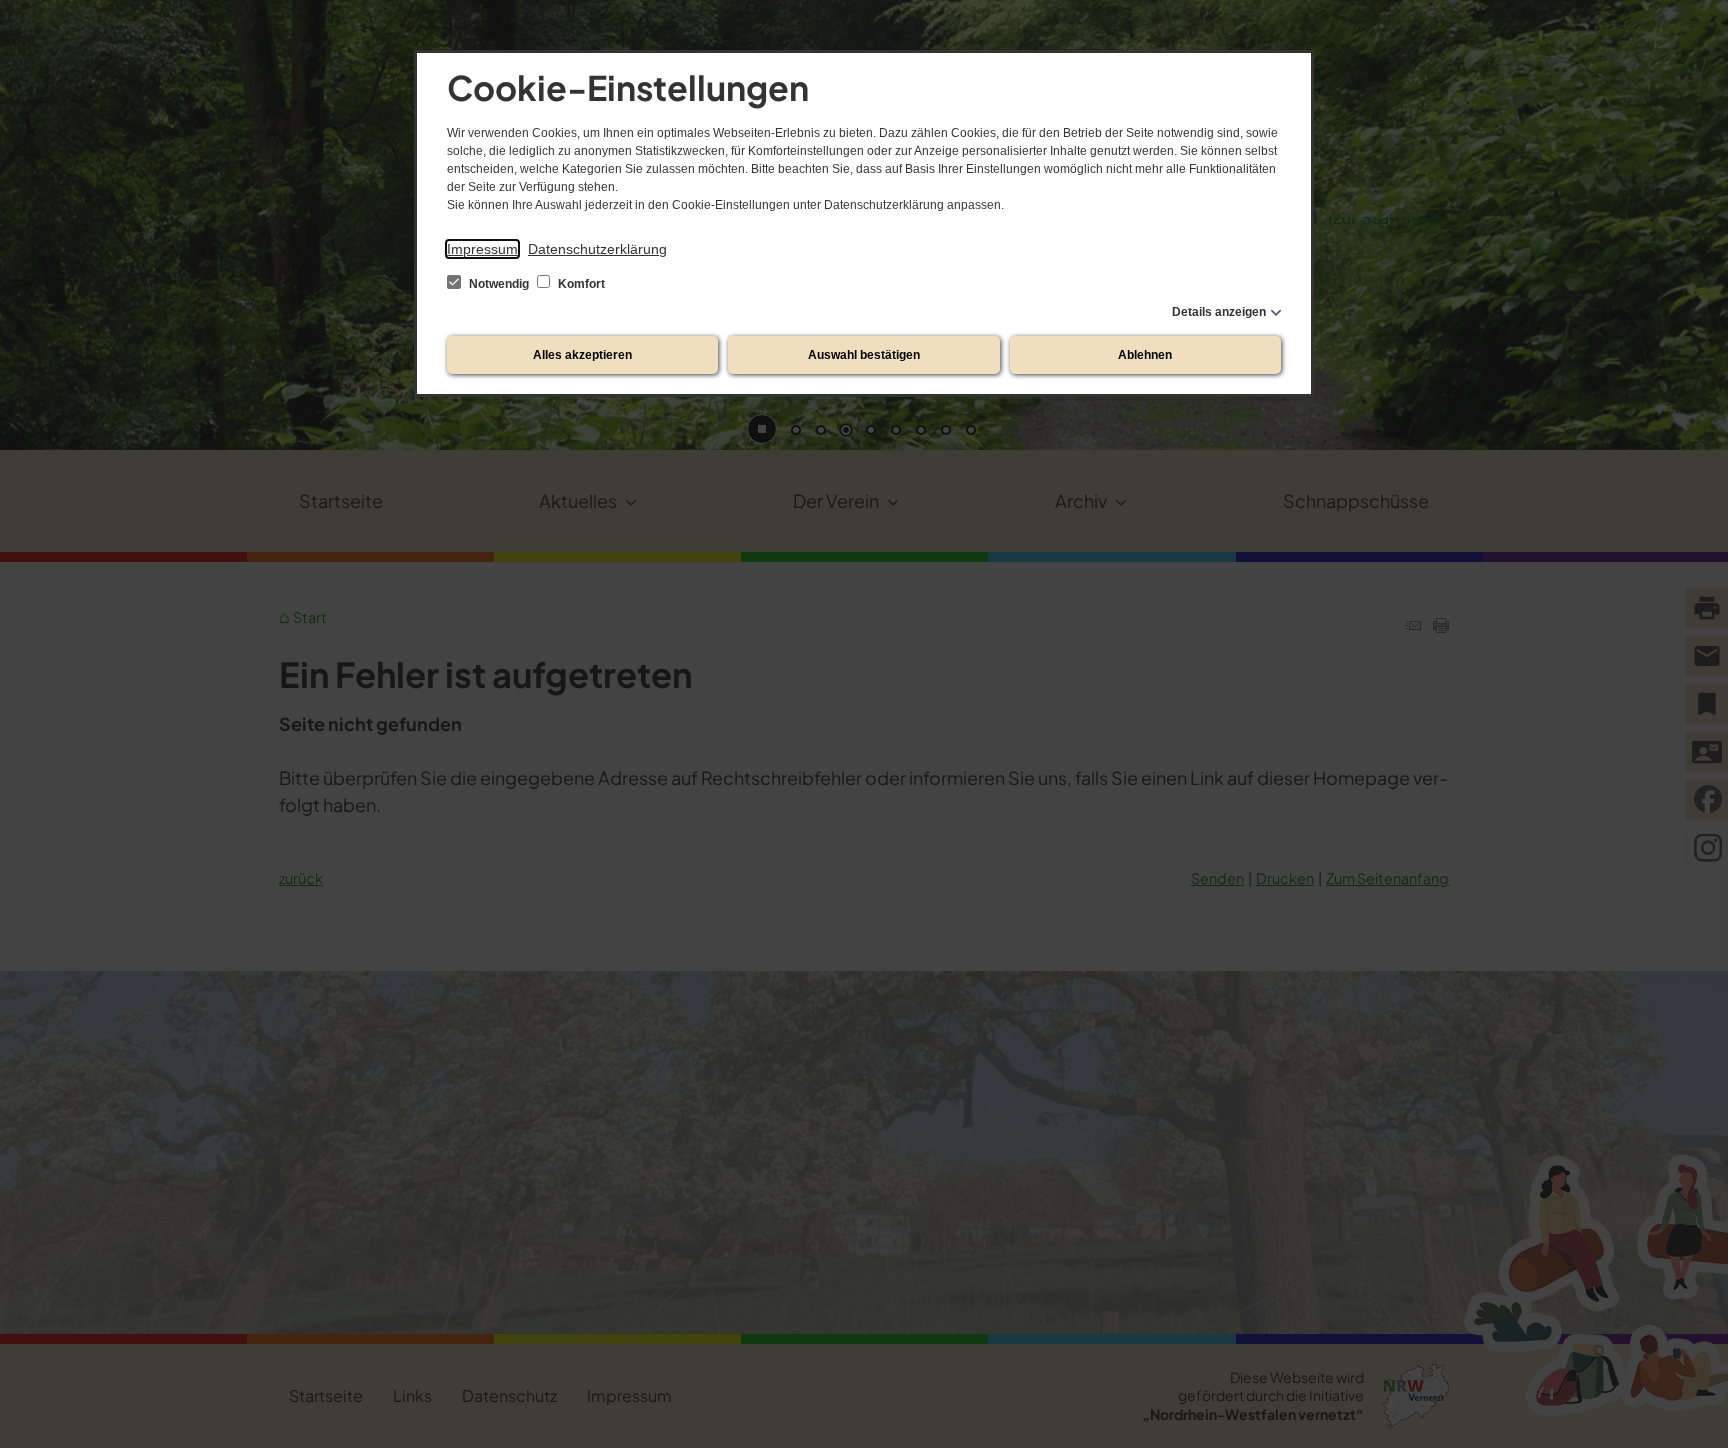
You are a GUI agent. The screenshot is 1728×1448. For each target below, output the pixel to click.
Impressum (482, 249)
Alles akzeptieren (582, 355)
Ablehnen (1145, 355)
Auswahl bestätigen (864, 355)
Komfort (580, 284)
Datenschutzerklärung (597, 249)
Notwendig (499, 284)
